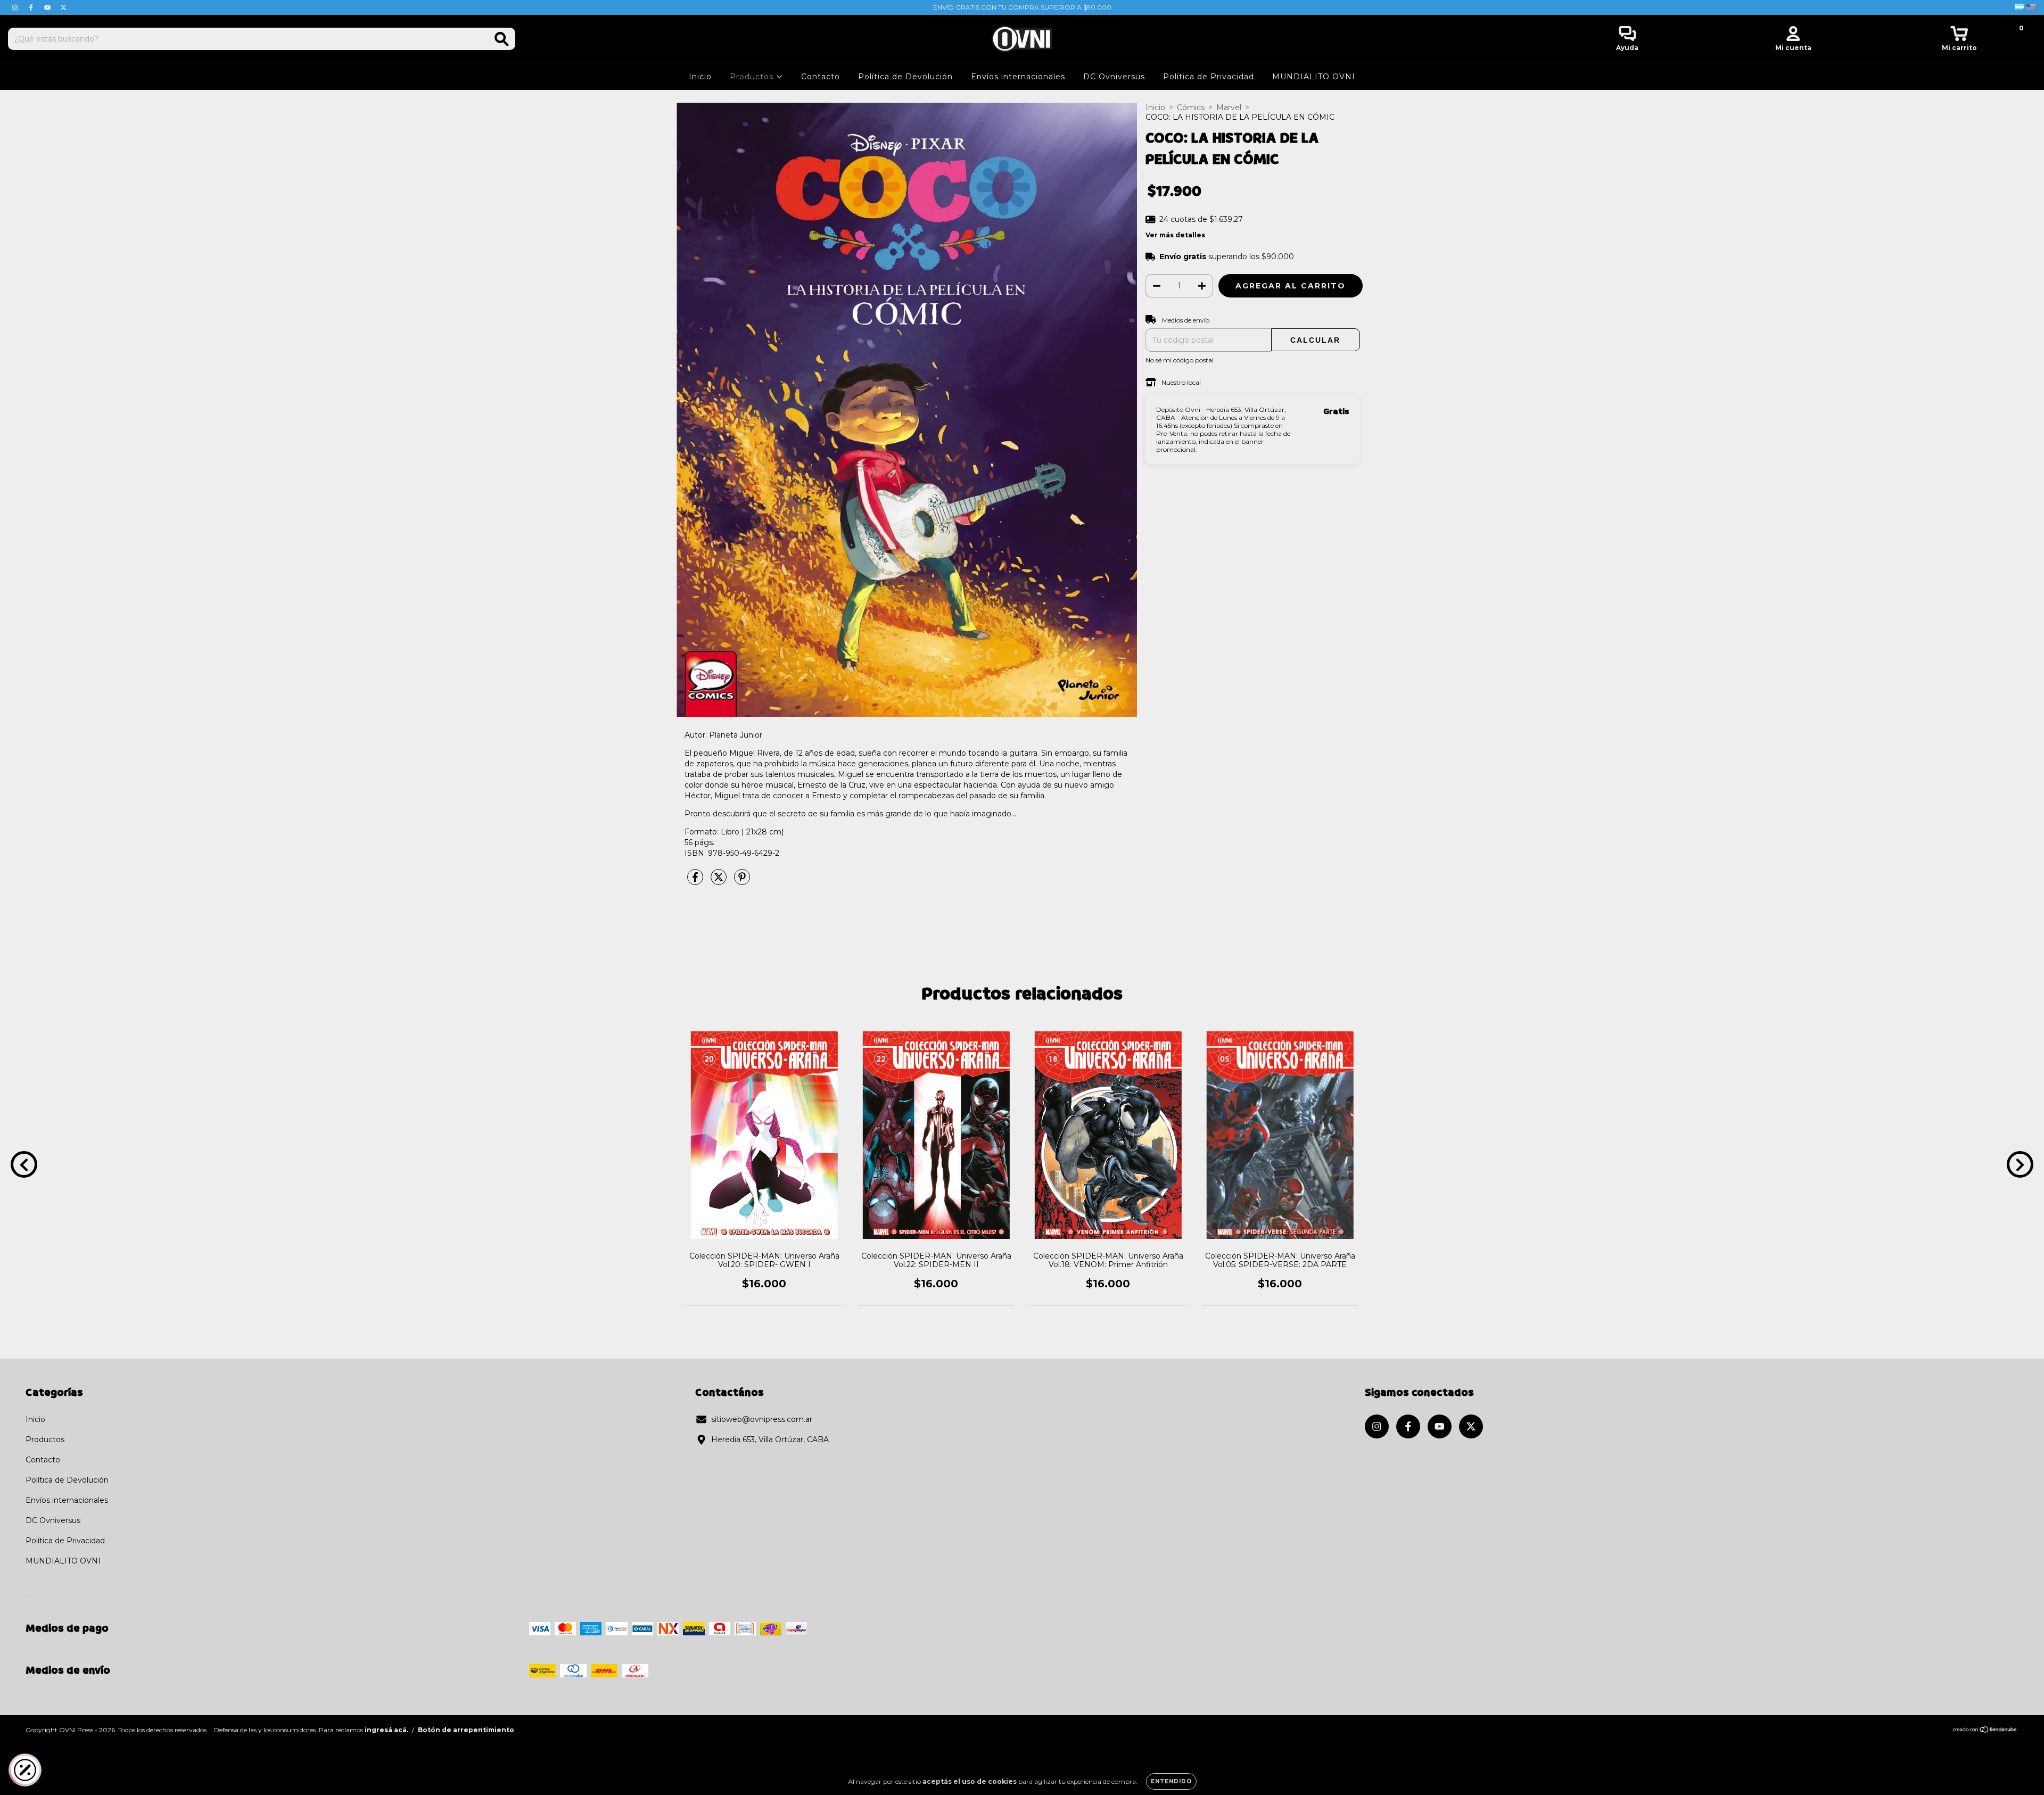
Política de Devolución (905, 77)
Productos (753, 77)
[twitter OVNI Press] (63, 7)
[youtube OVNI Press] (48, 7)
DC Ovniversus (1114, 77)
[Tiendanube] (1985, 1731)
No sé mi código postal (1180, 360)
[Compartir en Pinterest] (742, 881)
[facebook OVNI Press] (32, 7)
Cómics (1191, 107)
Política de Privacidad (1209, 77)
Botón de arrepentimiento (466, 1730)
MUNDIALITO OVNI (1314, 77)
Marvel (1229, 107)
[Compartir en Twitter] (720, 881)
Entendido (1171, 1781)
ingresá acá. (386, 1730)
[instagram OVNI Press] (16, 7)
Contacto (821, 77)
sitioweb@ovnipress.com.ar (762, 1419)
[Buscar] (502, 39)
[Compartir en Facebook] (696, 881)
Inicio (700, 77)
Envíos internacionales (1018, 77)
